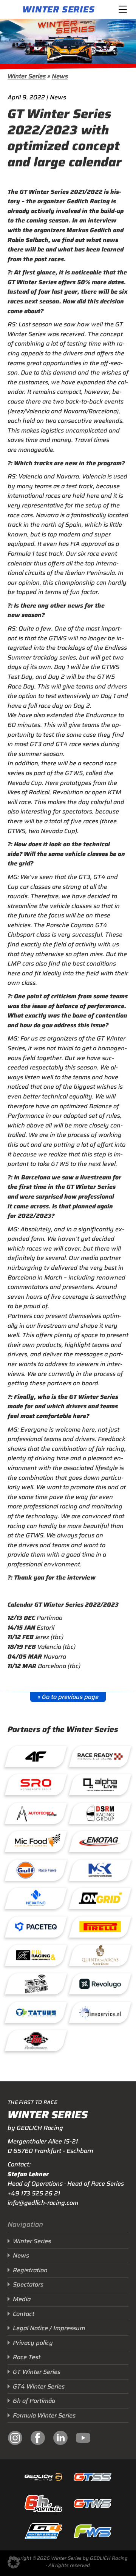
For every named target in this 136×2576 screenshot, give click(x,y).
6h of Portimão (34, 2401)
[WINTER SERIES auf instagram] (15, 2439)
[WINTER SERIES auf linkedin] (60, 2439)
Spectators (28, 2284)
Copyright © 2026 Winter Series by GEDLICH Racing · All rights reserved (68, 2562)
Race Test (27, 2357)
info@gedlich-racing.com (43, 2203)
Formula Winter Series (44, 2415)
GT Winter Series (37, 2372)
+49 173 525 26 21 (34, 2193)
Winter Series (58, 9)
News (60, 76)
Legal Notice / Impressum (49, 2328)
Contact (24, 2314)
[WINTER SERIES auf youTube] (83, 2439)
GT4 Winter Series (39, 2386)
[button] (14, 2562)
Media (22, 2299)
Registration (30, 2270)
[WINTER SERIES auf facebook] (38, 2439)
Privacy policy (33, 2343)
